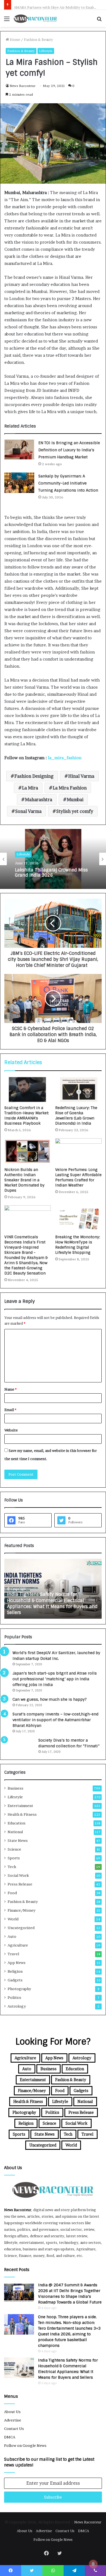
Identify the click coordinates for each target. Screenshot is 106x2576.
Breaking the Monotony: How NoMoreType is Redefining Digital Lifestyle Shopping (78, 1245)
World (13, 1919)
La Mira (30, 788)
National (15, 1832)
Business (15, 1788)
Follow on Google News (25, 2445)
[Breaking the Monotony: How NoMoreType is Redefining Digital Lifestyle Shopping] (78, 1218)
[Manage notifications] (93, 2564)
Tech (12, 1867)
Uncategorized (21, 1928)
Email (10, 1410)
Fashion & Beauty (38, 40)
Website (11, 1430)
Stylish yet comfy (75, 811)
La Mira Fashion (70, 788)
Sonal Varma (28, 811)
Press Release (20, 1884)
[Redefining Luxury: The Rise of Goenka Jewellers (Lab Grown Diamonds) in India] (78, 1089)
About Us (12, 2412)
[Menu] (7, 21)
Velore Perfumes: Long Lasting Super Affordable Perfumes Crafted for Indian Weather (78, 1177)
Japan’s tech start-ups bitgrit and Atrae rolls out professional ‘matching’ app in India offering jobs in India (55, 1679)
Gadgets (15, 1980)
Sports (14, 1858)
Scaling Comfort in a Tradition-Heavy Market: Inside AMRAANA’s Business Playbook (27, 1116)
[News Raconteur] (35, 18)
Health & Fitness (22, 1814)
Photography (19, 1989)
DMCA (10, 2437)
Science (14, 1849)
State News (18, 1841)
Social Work (18, 1875)
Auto (12, 1936)
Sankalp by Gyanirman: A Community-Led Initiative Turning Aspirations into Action (68, 483)
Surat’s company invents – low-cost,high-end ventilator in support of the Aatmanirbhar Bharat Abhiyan (55, 1720)
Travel (13, 1954)
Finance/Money (21, 1910)
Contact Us (14, 2429)
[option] (53, 859)
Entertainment (20, 1806)
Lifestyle (46, 51)
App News (17, 1963)
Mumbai (75, 800)
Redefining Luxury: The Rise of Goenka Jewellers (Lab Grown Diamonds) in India (76, 1116)
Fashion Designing (34, 776)
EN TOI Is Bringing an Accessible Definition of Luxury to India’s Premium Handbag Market (69, 450)
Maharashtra (39, 800)
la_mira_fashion (65, 758)
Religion (15, 1971)
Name (10, 1389)
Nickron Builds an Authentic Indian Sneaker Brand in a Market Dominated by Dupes (24, 1180)
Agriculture (18, 1945)
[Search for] (99, 21)
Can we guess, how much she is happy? (50, 1699)
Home (15, 40)
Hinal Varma (81, 776)
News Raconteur (23, 86)
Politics (14, 1997)
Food (12, 1893)
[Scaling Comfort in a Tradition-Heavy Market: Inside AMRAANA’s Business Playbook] (28, 1089)
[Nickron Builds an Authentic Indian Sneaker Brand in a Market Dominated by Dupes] (28, 1151)
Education (16, 1823)
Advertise (13, 2420)
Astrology (17, 2006)
